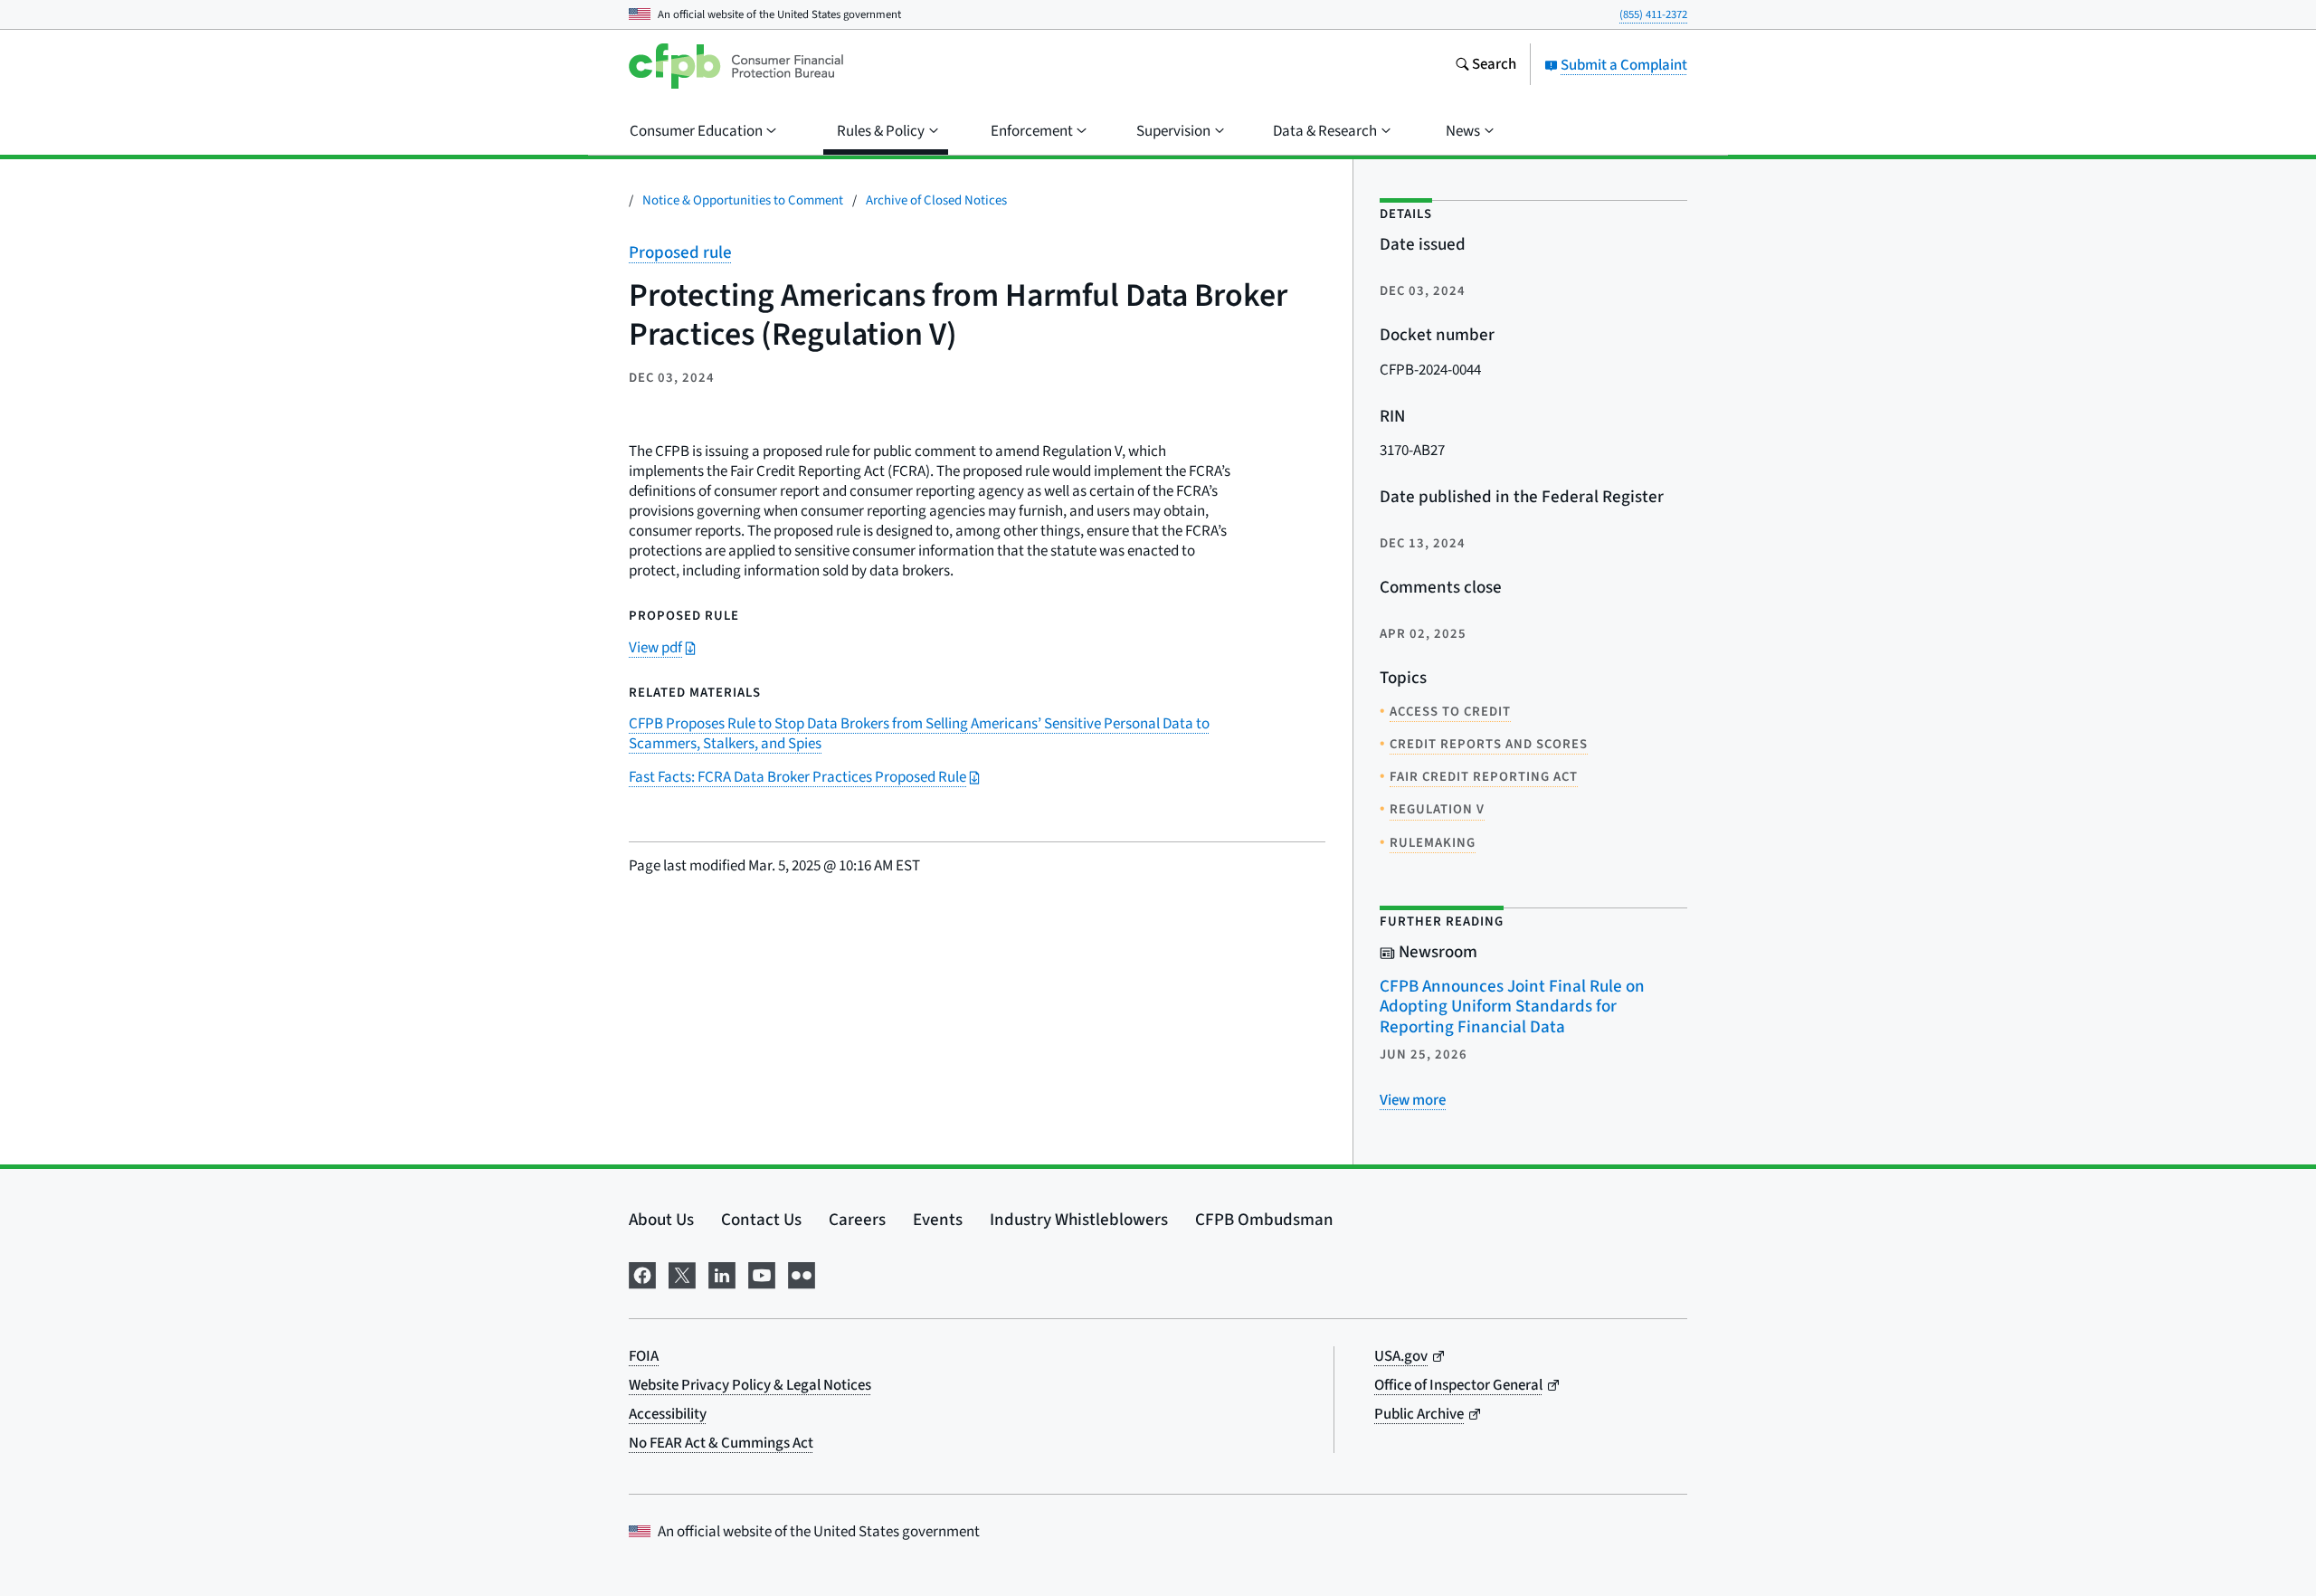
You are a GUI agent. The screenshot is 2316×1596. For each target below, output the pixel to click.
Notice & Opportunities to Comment (743, 200)
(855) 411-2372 (1653, 14)
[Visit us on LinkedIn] (722, 1273)
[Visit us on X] (682, 1273)
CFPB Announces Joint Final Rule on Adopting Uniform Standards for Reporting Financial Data (1512, 1007)
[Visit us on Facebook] (642, 1273)
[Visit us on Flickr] (802, 1273)
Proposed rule (680, 253)
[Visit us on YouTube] (762, 1273)
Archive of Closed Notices (936, 200)
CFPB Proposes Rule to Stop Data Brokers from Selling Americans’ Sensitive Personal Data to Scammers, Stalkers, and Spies (919, 734)
